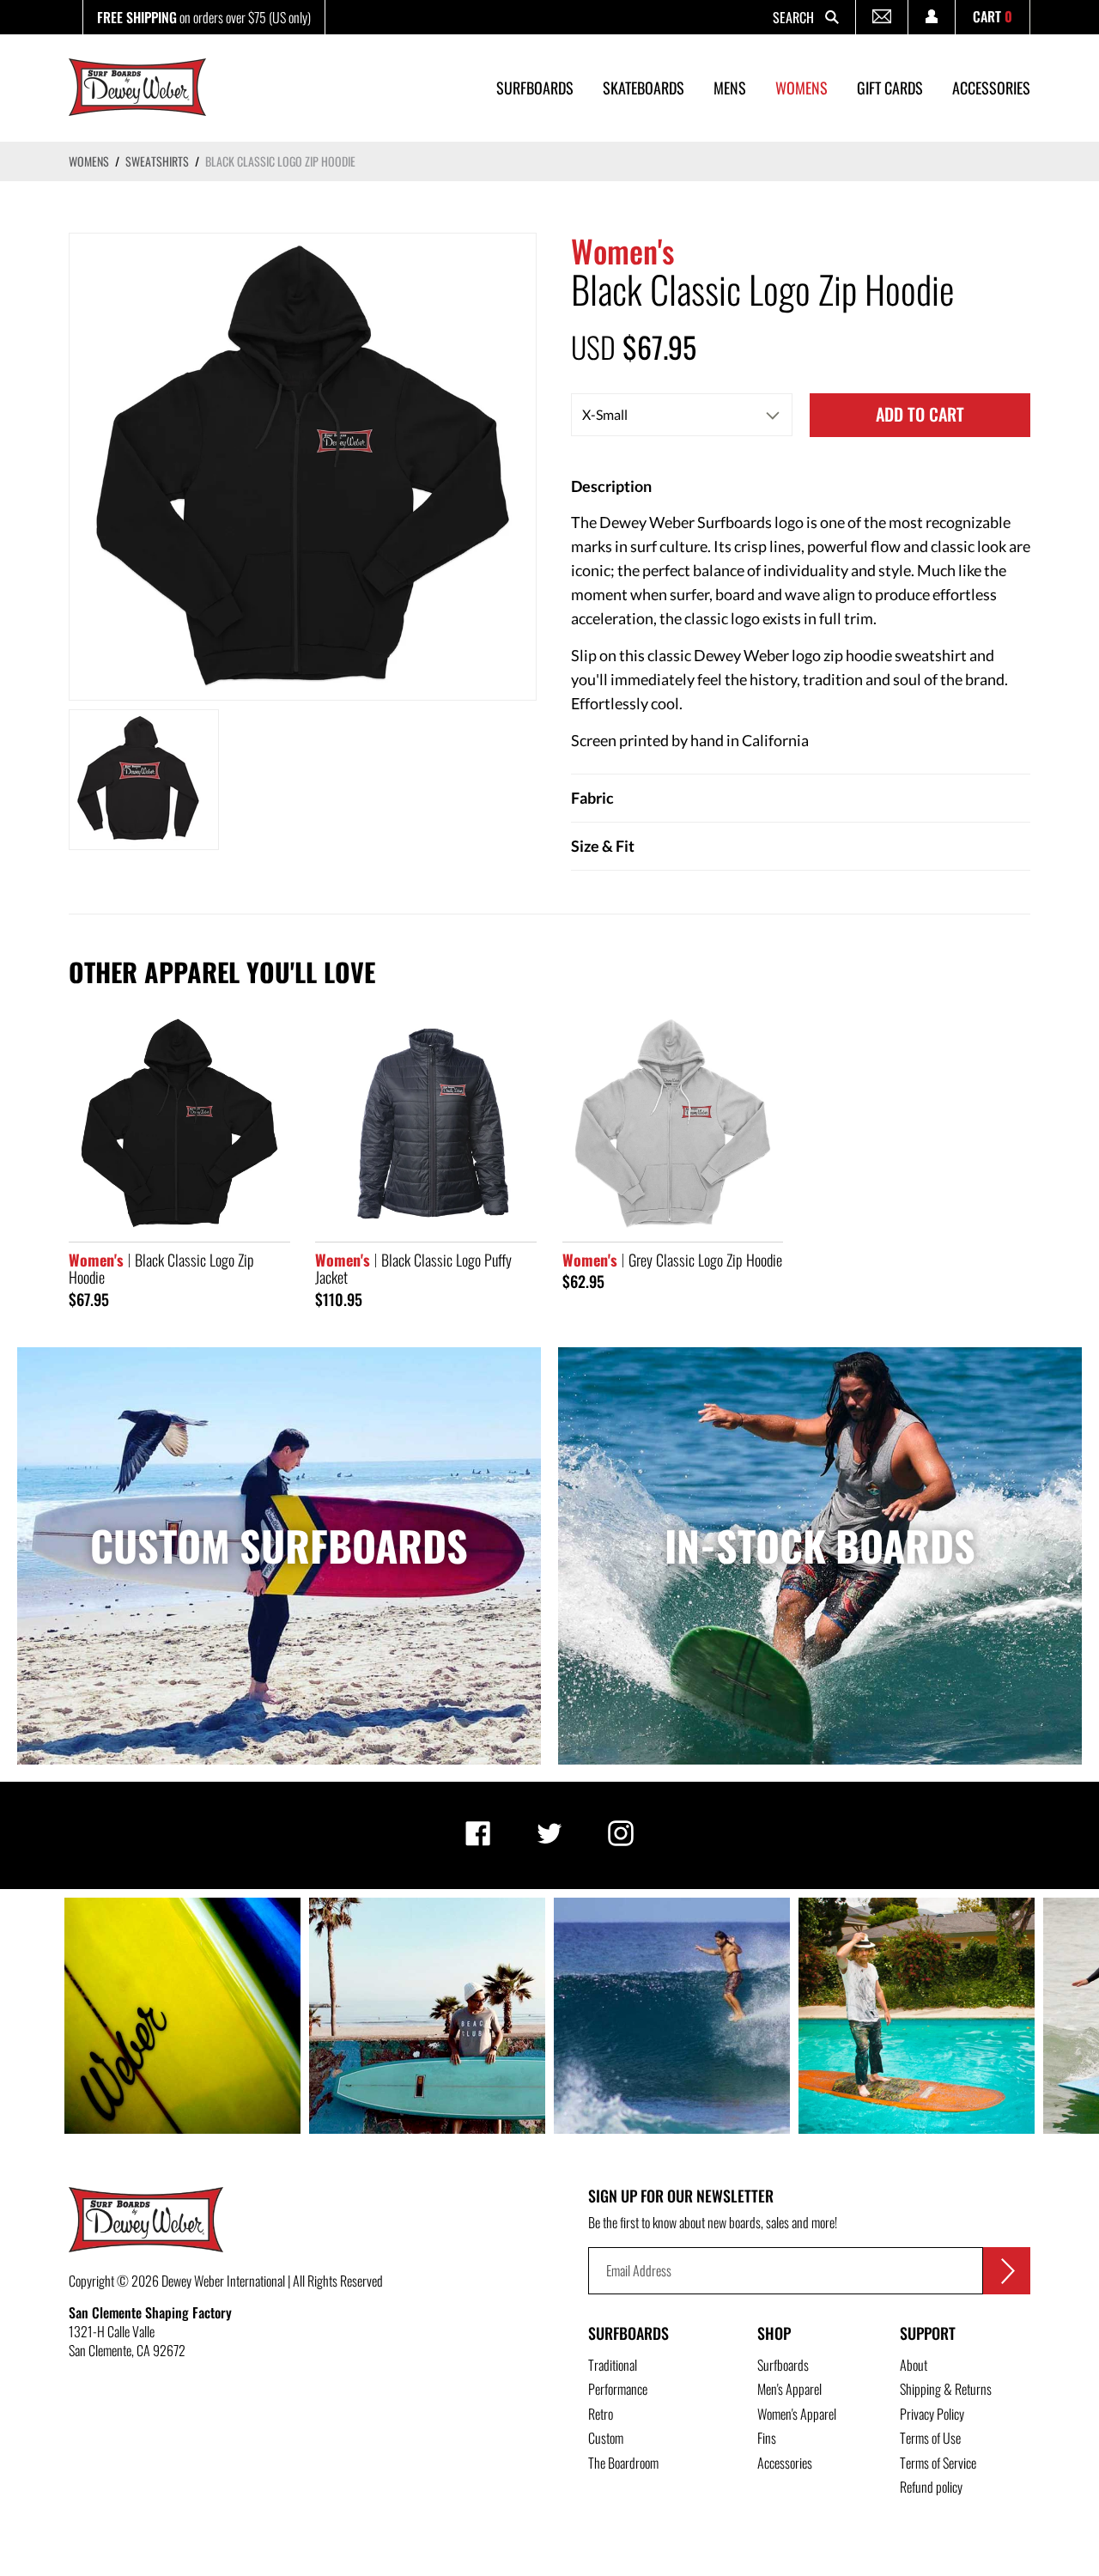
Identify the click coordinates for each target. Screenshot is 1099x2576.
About (914, 2365)
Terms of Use (930, 2438)
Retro (601, 2414)
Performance (618, 2389)
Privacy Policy (932, 2414)
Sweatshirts (157, 161)
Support (928, 2333)
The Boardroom (623, 2463)
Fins (767, 2438)
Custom (606, 2438)
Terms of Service (938, 2463)
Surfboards (628, 2333)
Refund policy (931, 2487)
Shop (774, 2333)
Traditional (613, 2365)
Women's (622, 250)
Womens (89, 161)
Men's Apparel (789, 2389)
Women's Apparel (797, 2414)
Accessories (785, 2463)
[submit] (1007, 2271)
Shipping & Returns (946, 2389)
